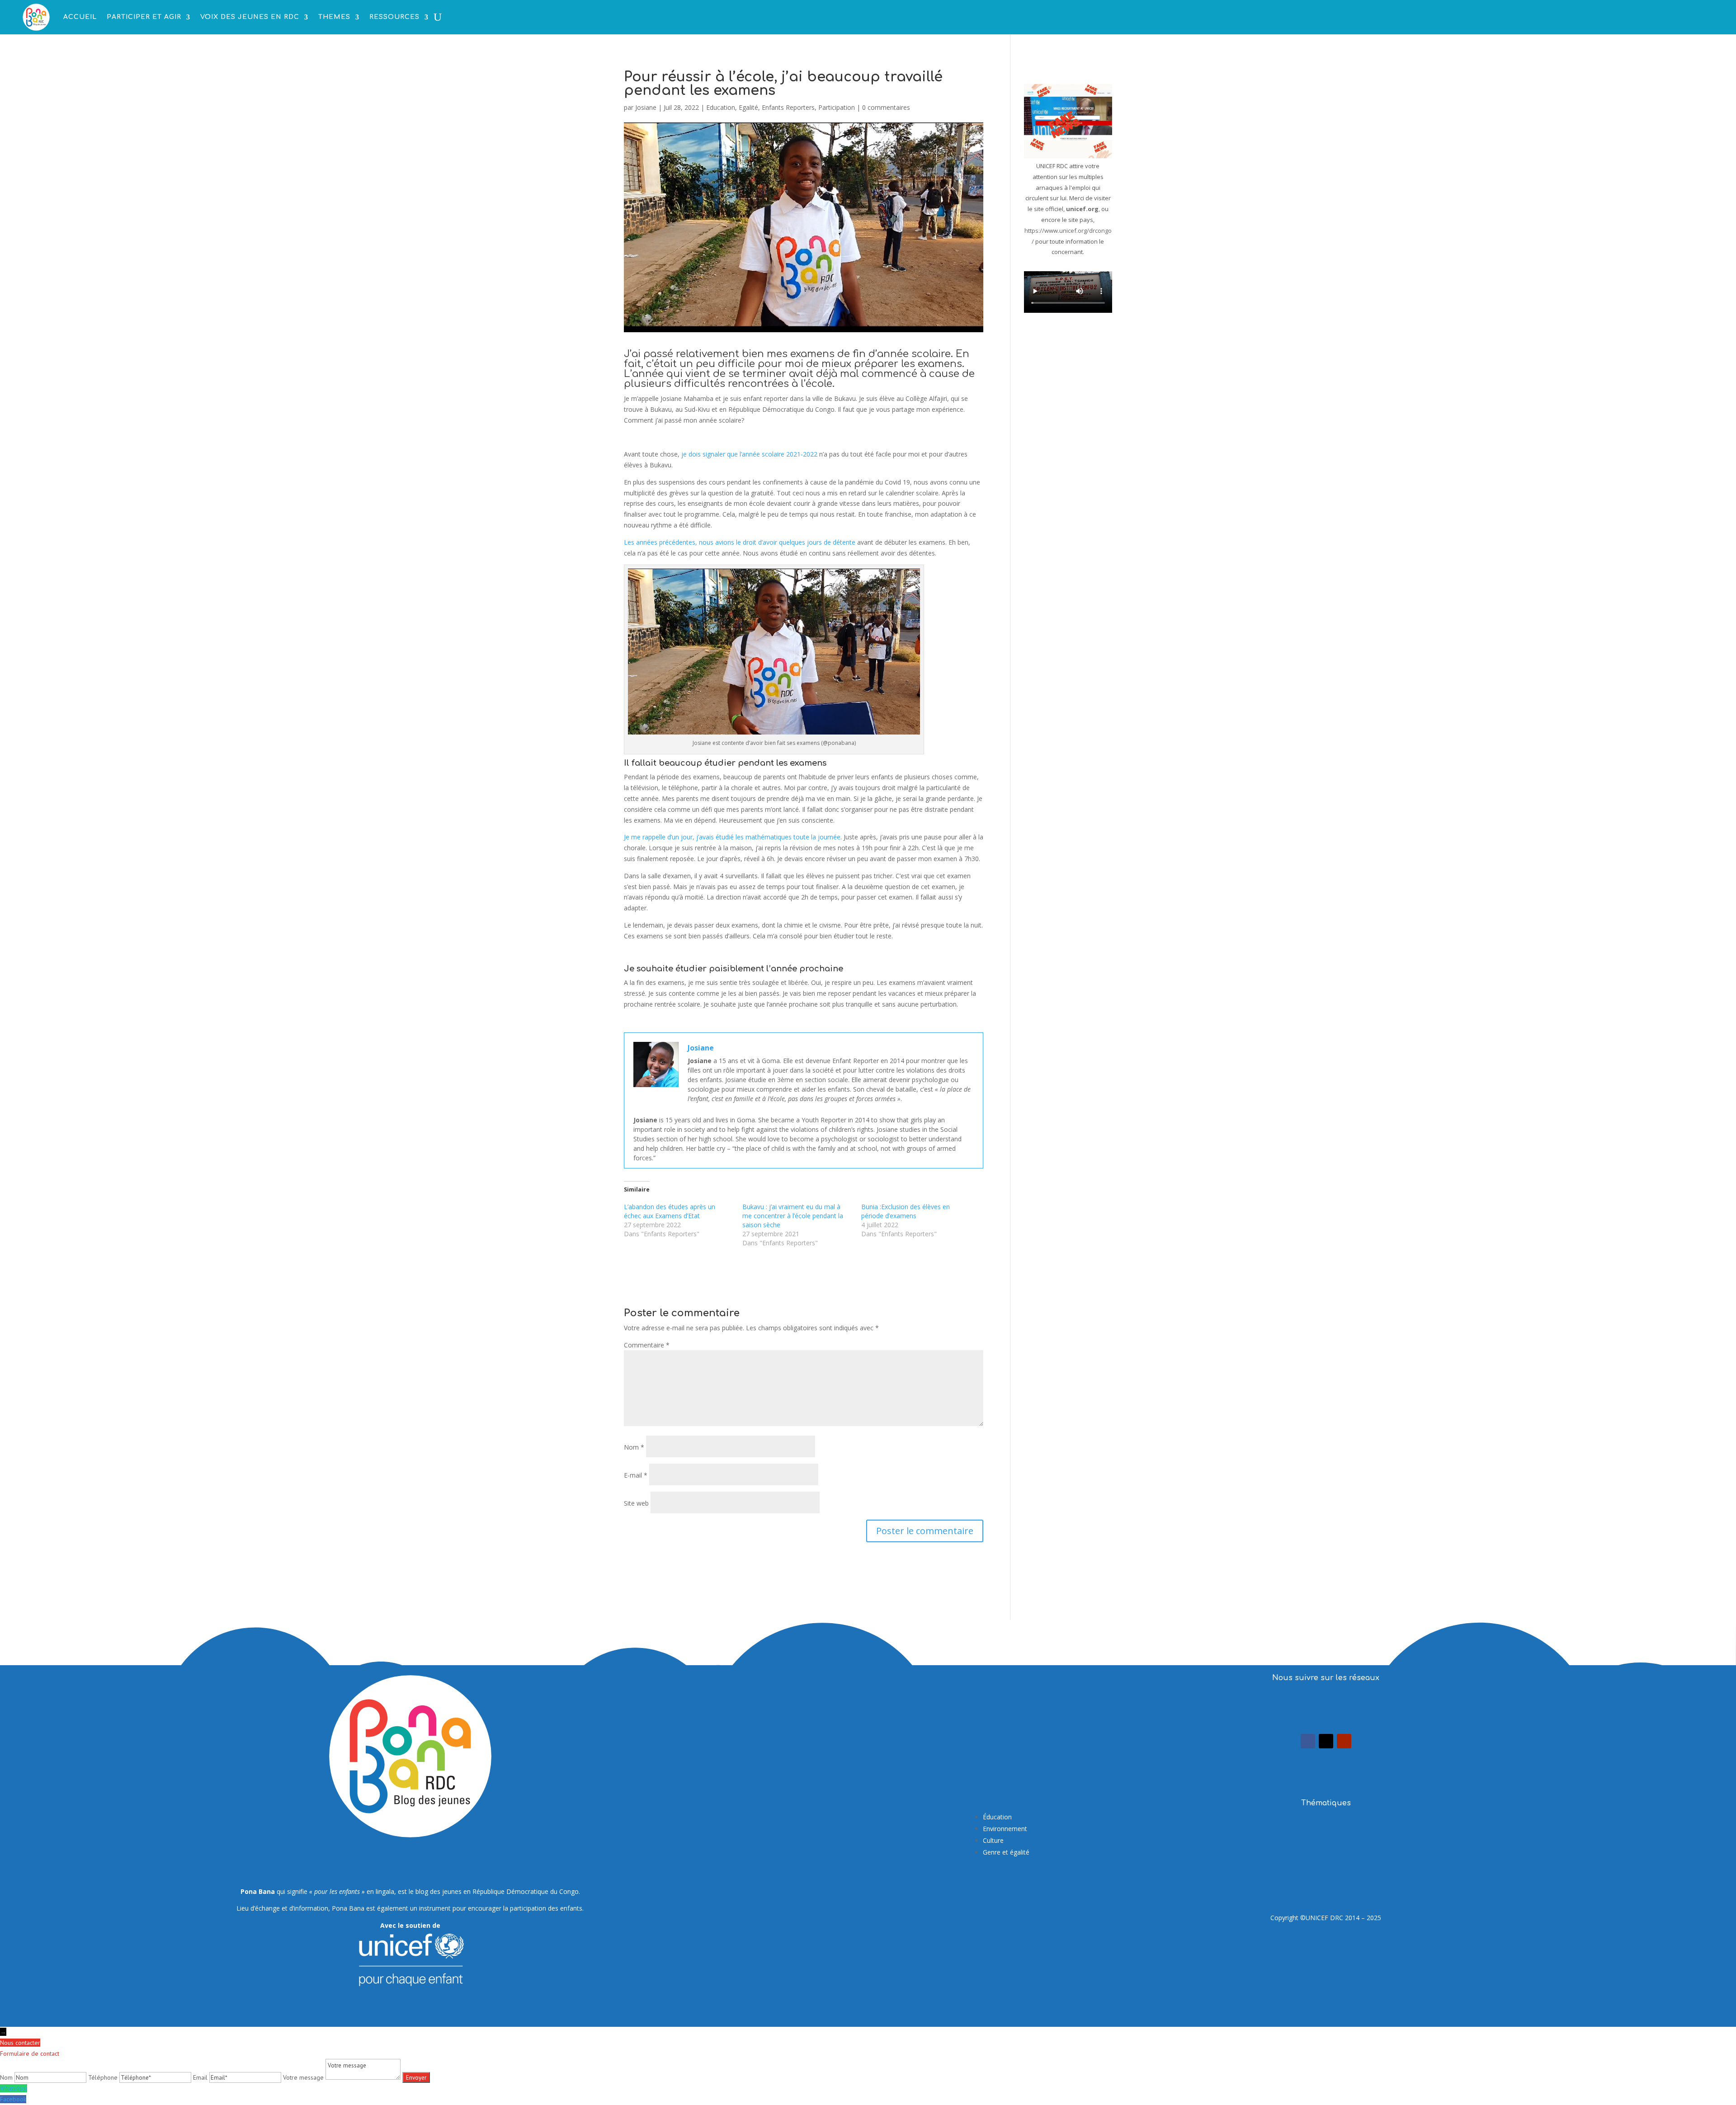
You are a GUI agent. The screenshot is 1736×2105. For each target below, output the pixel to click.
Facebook (13, 2099)
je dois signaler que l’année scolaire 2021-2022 (749, 454)
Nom (634, 1447)
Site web (636, 1503)
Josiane (646, 107)
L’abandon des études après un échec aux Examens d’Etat (670, 1211)
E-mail (636, 1475)
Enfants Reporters (788, 107)
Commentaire (647, 1345)
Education (721, 107)
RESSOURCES (394, 17)
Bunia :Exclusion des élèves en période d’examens (906, 1211)
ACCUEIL (80, 17)
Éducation (997, 1817)
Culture (993, 1840)
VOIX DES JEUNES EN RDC (250, 17)
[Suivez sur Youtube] (1344, 1741)
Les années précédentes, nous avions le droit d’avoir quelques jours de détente (740, 542)
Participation (837, 107)
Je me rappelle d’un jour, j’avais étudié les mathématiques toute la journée (732, 837)
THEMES (334, 17)
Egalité (748, 107)
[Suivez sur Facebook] (1308, 1741)
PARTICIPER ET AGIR (144, 17)
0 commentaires (886, 107)
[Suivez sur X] (1326, 1741)
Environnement (1005, 1829)
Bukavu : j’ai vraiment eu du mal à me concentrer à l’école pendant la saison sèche (793, 1216)
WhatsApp (14, 2088)
